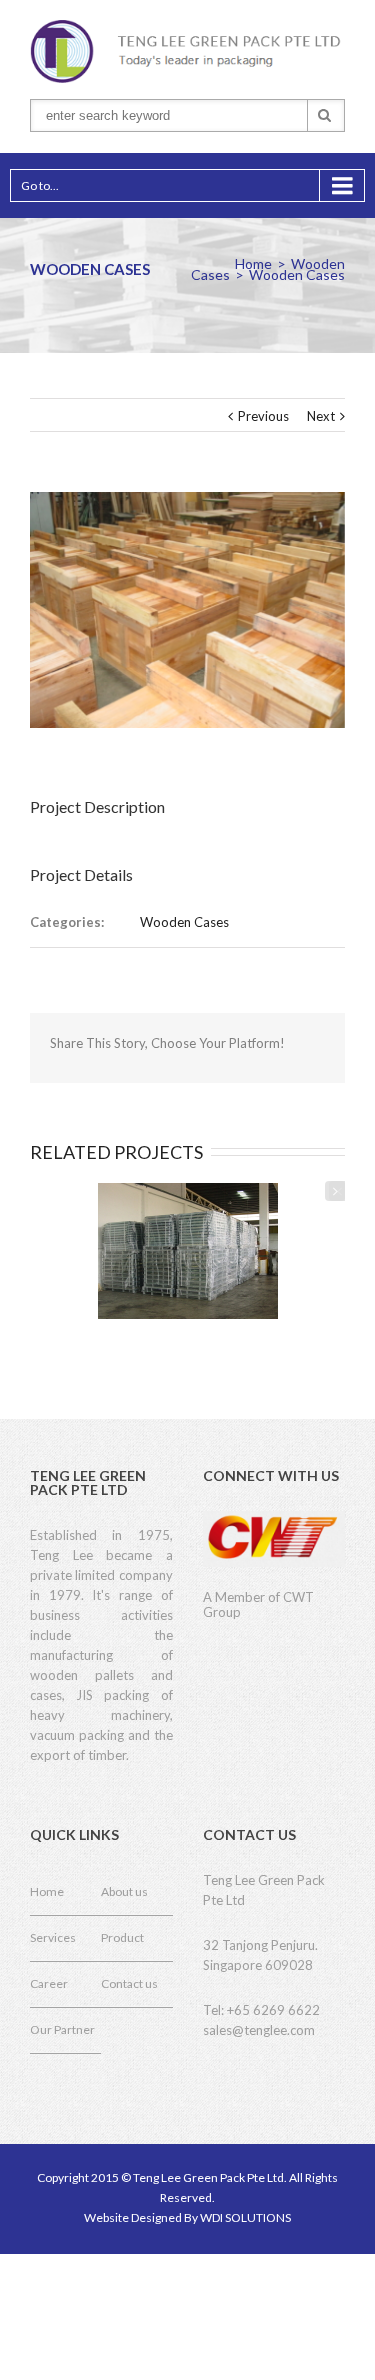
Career (49, 1983)
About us (124, 1891)
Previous (263, 416)
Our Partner (62, 2029)
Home (253, 263)
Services (53, 1937)
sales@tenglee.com (259, 2030)
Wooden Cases (184, 922)
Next (321, 416)
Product (122, 1937)
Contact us (129, 1983)
